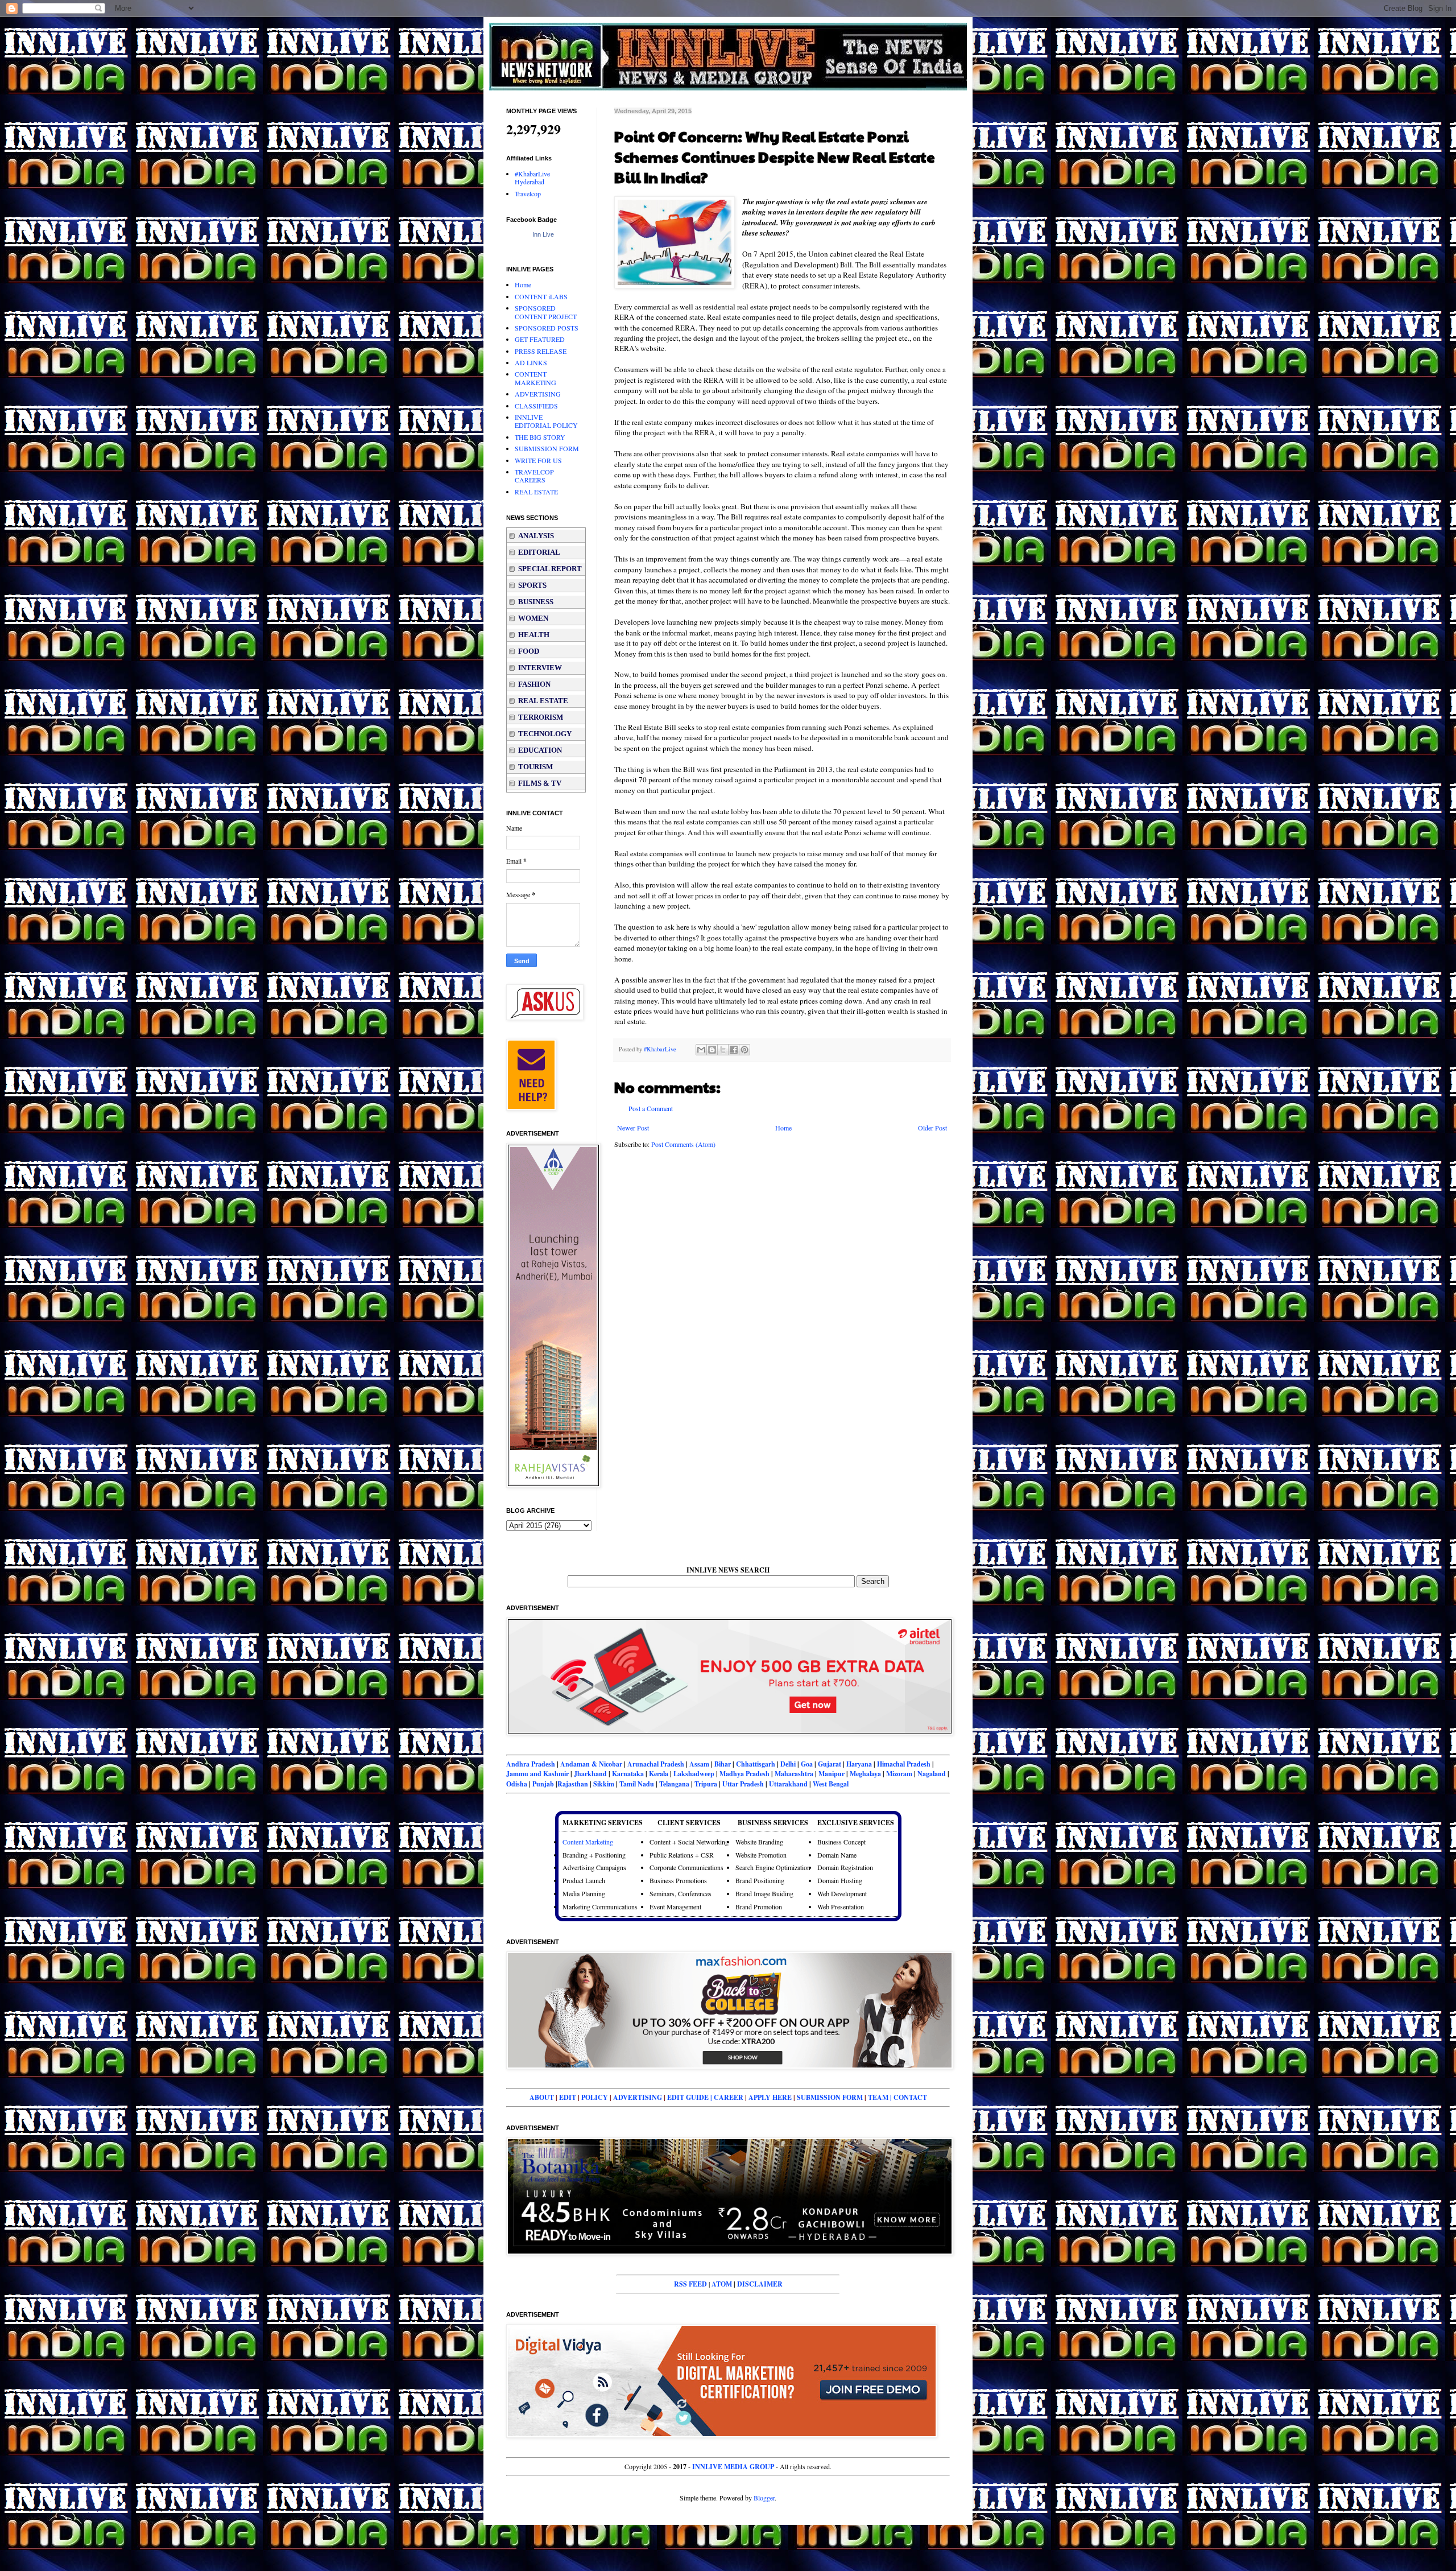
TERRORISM (541, 717)
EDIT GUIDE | (690, 2097)
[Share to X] (723, 1050)
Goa (807, 1764)
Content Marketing (588, 1842)
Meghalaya (865, 1774)
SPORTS (532, 585)
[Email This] (701, 1050)
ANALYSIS (536, 536)
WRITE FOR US (538, 460)
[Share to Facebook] (734, 1050)
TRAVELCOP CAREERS (534, 476)
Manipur (832, 1774)
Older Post (932, 1128)
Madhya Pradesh (744, 1774)
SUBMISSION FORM (547, 448)
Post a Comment (651, 1108)
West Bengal (831, 1784)
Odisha (518, 1784)
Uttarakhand (788, 1784)
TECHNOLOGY (545, 734)
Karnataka (628, 1774)
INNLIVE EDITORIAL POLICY (546, 421)
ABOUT (542, 2097)
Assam (699, 1764)
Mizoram (899, 1774)
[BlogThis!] (712, 1050)
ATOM (722, 2284)
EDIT (568, 2097)
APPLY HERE (770, 2097)
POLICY (595, 2097)
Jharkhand (590, 1774)
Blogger (764, 2498)
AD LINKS (531, 362)
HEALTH (534, 635)
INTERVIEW (540, 668)
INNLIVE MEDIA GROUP (733, 2467)
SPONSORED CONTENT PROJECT (546, 312)
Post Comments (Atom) (683, 1144)
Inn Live (543, 234)
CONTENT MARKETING (535, 378)
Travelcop (528, 193)
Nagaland (932, 1774)
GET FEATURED (540, 339)
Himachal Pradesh (904, 1764)
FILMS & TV (540, 783)
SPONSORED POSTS (547, 328)
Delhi (788, 1764)
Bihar (723, 1764)
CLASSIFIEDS (536, 406)
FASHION (534, 684)
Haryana (859, 1764)
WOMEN (533, 618)
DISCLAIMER (760, 2284)
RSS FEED (690, 2284)
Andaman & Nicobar (591, 1764)
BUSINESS (536, 602)
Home (783, 1128)
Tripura (706, 1784)
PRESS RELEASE (541, 351)
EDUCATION (540, 750)
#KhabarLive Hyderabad (532, 178)
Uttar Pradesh (743, 1784)
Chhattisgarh (756, 1764)
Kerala (659, 1774)
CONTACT (910, 2097)
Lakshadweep (695, 1774)
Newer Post (633, 1128)
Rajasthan (573, 1784)
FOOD (529, 651)
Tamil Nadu (637, 1784)
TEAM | (881, 2097)
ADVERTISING (538, 394)
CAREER (729, 2097)
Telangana (674, 1784)
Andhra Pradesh (531, 1764)
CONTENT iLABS (541, 296)
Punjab (543, 1784)
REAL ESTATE (536, 492)
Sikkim (604, 1784)
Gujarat (830, 1764)
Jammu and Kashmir (538, 1774)
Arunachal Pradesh (656, 1764)
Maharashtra (794, 1774)
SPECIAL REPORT (550, 569)
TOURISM (535, 767)
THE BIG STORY (540, 437)
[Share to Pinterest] (744, 1050)
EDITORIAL (539, 552)
